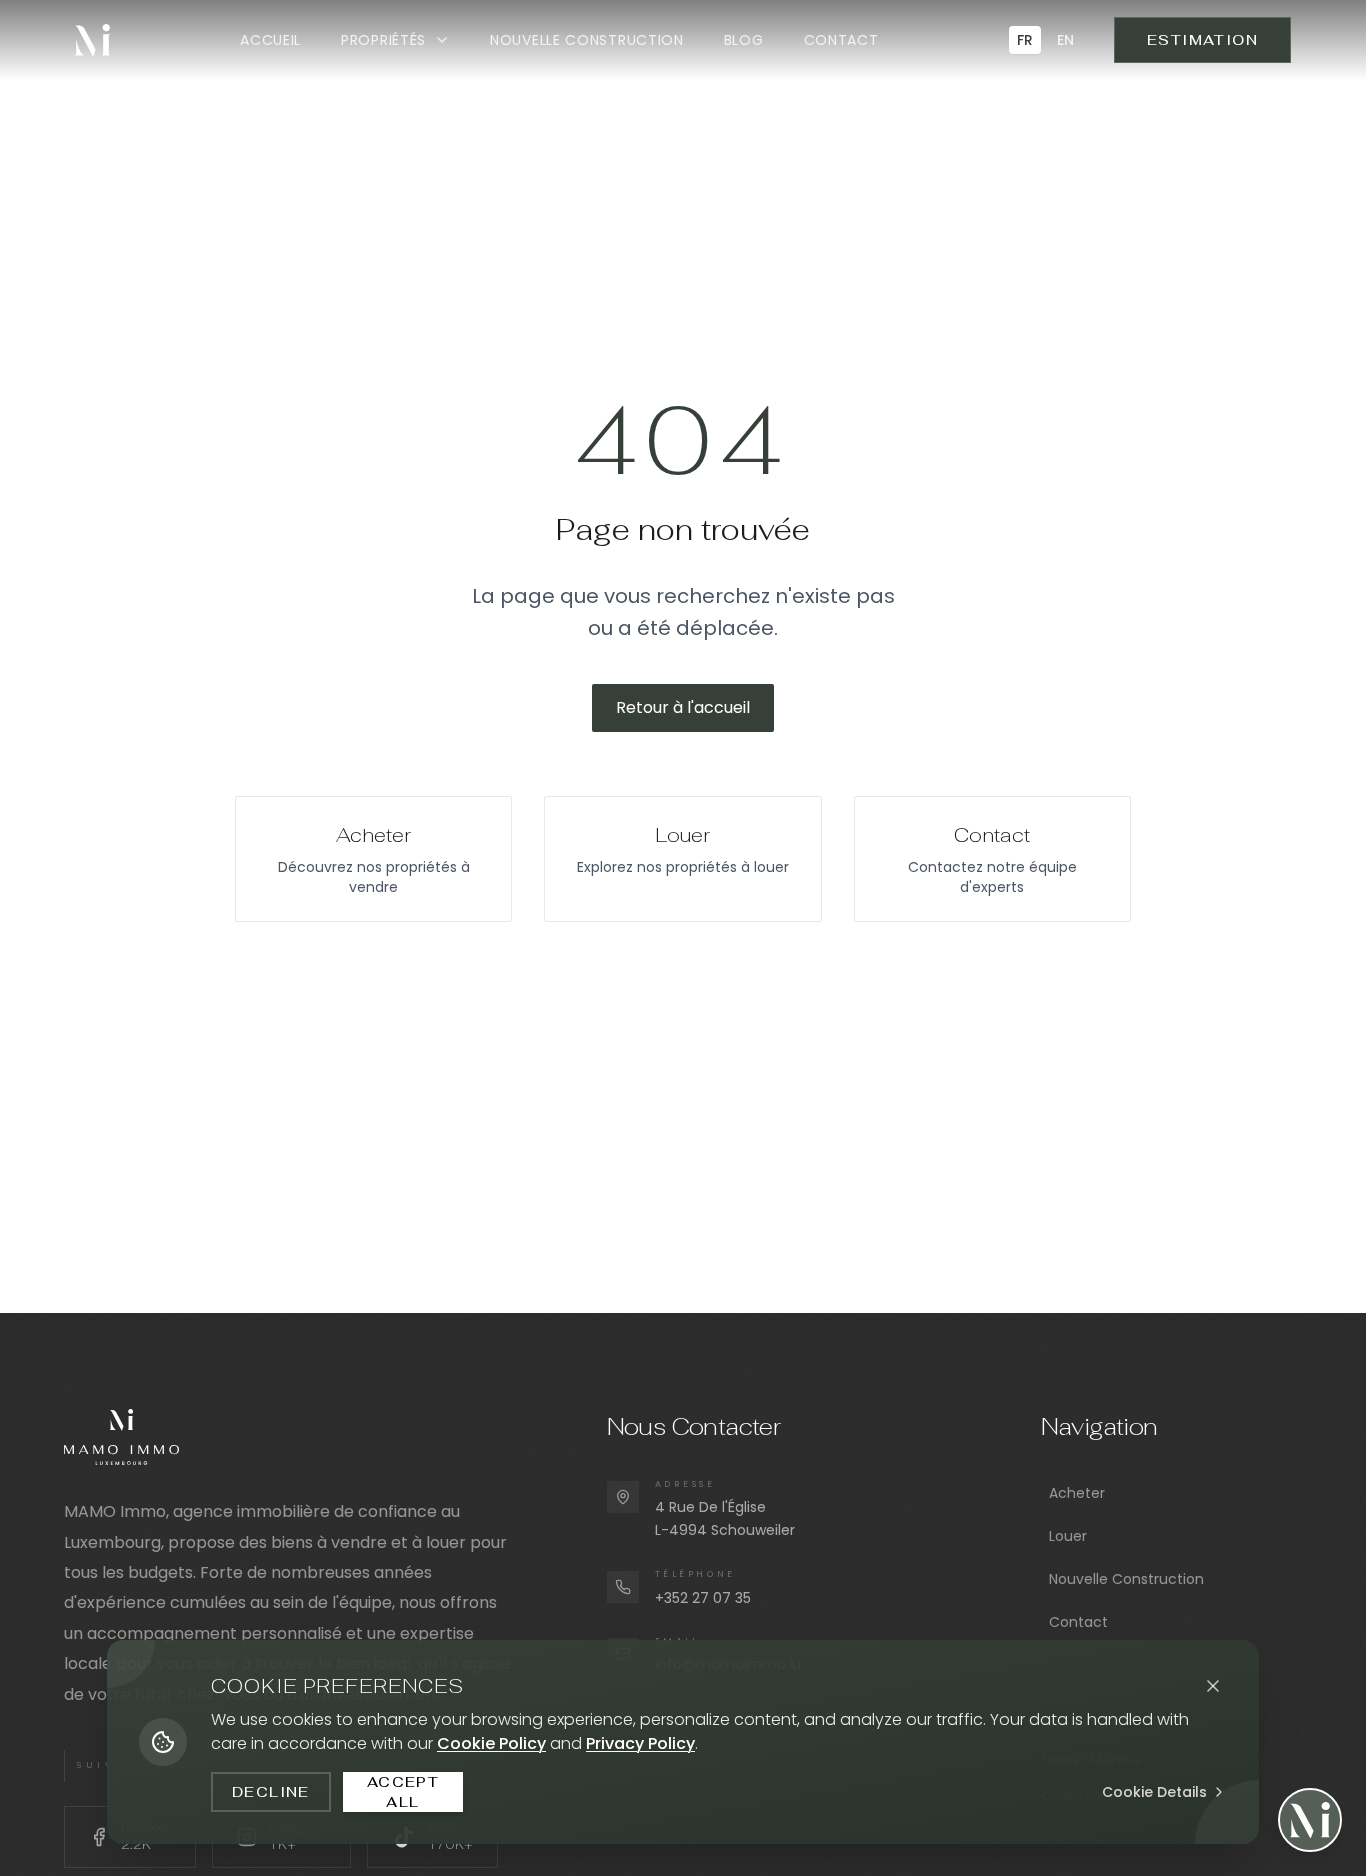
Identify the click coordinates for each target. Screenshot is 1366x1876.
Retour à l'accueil (683, 707)
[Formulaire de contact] (1310, 1820)
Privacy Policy (640, 1743)
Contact (1078, 1622)
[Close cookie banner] (1213, 1686)
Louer (1068, 1536)
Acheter (1077, 1493)
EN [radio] (1065, 40)
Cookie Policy (491, 1743)
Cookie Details (1154, 1792)
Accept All (403, 1792)
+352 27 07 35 (703, 1598)
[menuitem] (270, 40)
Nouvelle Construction (1126, 1579)
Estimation (1202, 40)
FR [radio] (1025, 40)
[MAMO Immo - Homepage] (92, 40)
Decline (271, 1792)
